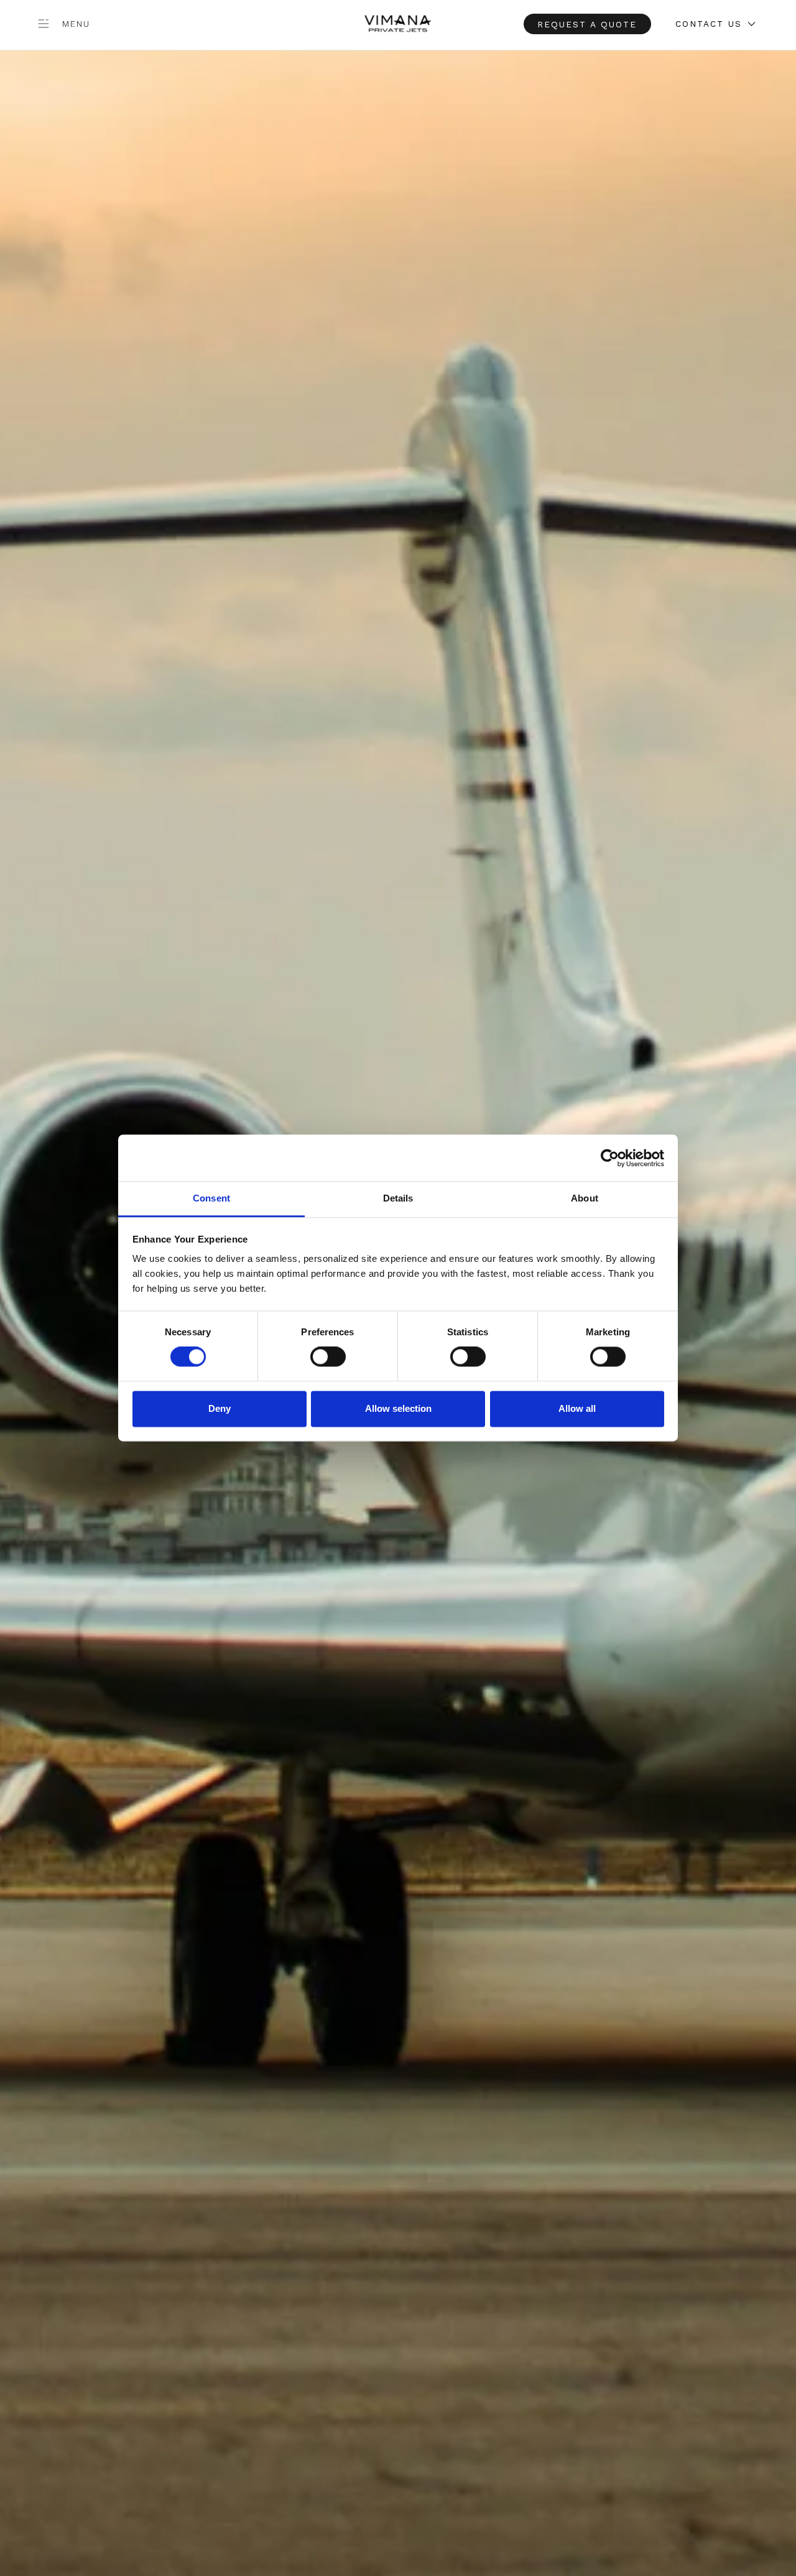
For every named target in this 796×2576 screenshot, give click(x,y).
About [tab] (585, 1198)
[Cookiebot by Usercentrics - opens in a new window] (610, 1158)
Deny (220, 1408)
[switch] (328, 1357)
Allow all (577, 1408)
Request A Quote (587, 24)
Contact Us (709, 24)
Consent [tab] (211, 1198)
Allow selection (398, 1408)
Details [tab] (398, 1198)
